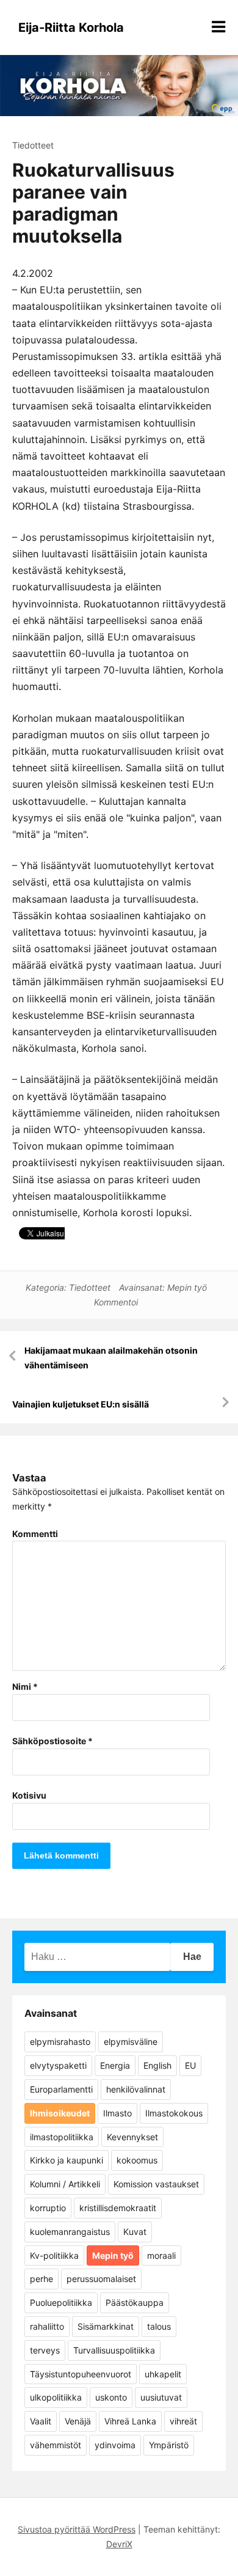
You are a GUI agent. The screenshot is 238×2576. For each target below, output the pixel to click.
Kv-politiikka (54, 2255)
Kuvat (135, 2232)
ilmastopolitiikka (62, 2137)
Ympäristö (169, 2445)
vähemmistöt (56, 2445)
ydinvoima (115, 2445)
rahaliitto (47, 2326)
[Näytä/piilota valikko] (218, 27)
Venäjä (78, 2421)
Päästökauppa (135, 2303)
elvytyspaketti (58, 2065)
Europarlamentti (61, 2089)
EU (190, 2065)
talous (159, 2326)
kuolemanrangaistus (70, 2232)
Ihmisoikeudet (60, 2113)
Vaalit (41, 2421)
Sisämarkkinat (106, 2326)
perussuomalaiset (101, 2279)
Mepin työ (187, 1287)
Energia (115, 2065)
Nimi (25, 1686)
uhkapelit (163, 2374)
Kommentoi (116, 1302)
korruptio (48, 2208)
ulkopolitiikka (56, 2397)
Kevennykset (132, 2137)
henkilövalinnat (136, 2089)
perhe (41, 2279)
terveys (45, 2350)
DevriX (119, 2544)
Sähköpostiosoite (52, 1741)
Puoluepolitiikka (61, 2303)
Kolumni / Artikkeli (65, 2184)
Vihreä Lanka (130, 2421)
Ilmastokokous (174, 2113)
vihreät (183, 2421)
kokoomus (137, 2160)
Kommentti (35, 1534)
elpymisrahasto (60, 2042)
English (157, 2065)
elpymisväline (131, 2042)
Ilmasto (117, 2113)
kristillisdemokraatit (118, 2208)
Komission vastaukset (156, 2184)
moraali (161, 2255)
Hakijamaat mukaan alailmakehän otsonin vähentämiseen (111, 1358)
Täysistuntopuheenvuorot (81, 2374)
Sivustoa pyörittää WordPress (77, 2529)
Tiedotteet (33, 145)
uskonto (111, 2397)
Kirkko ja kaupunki (67, 2160)
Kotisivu (29, 1795)
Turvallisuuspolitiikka (114, 2350)
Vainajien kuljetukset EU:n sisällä (81, 1404)
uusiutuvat (161, 2397)
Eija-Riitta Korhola (71, 28)
